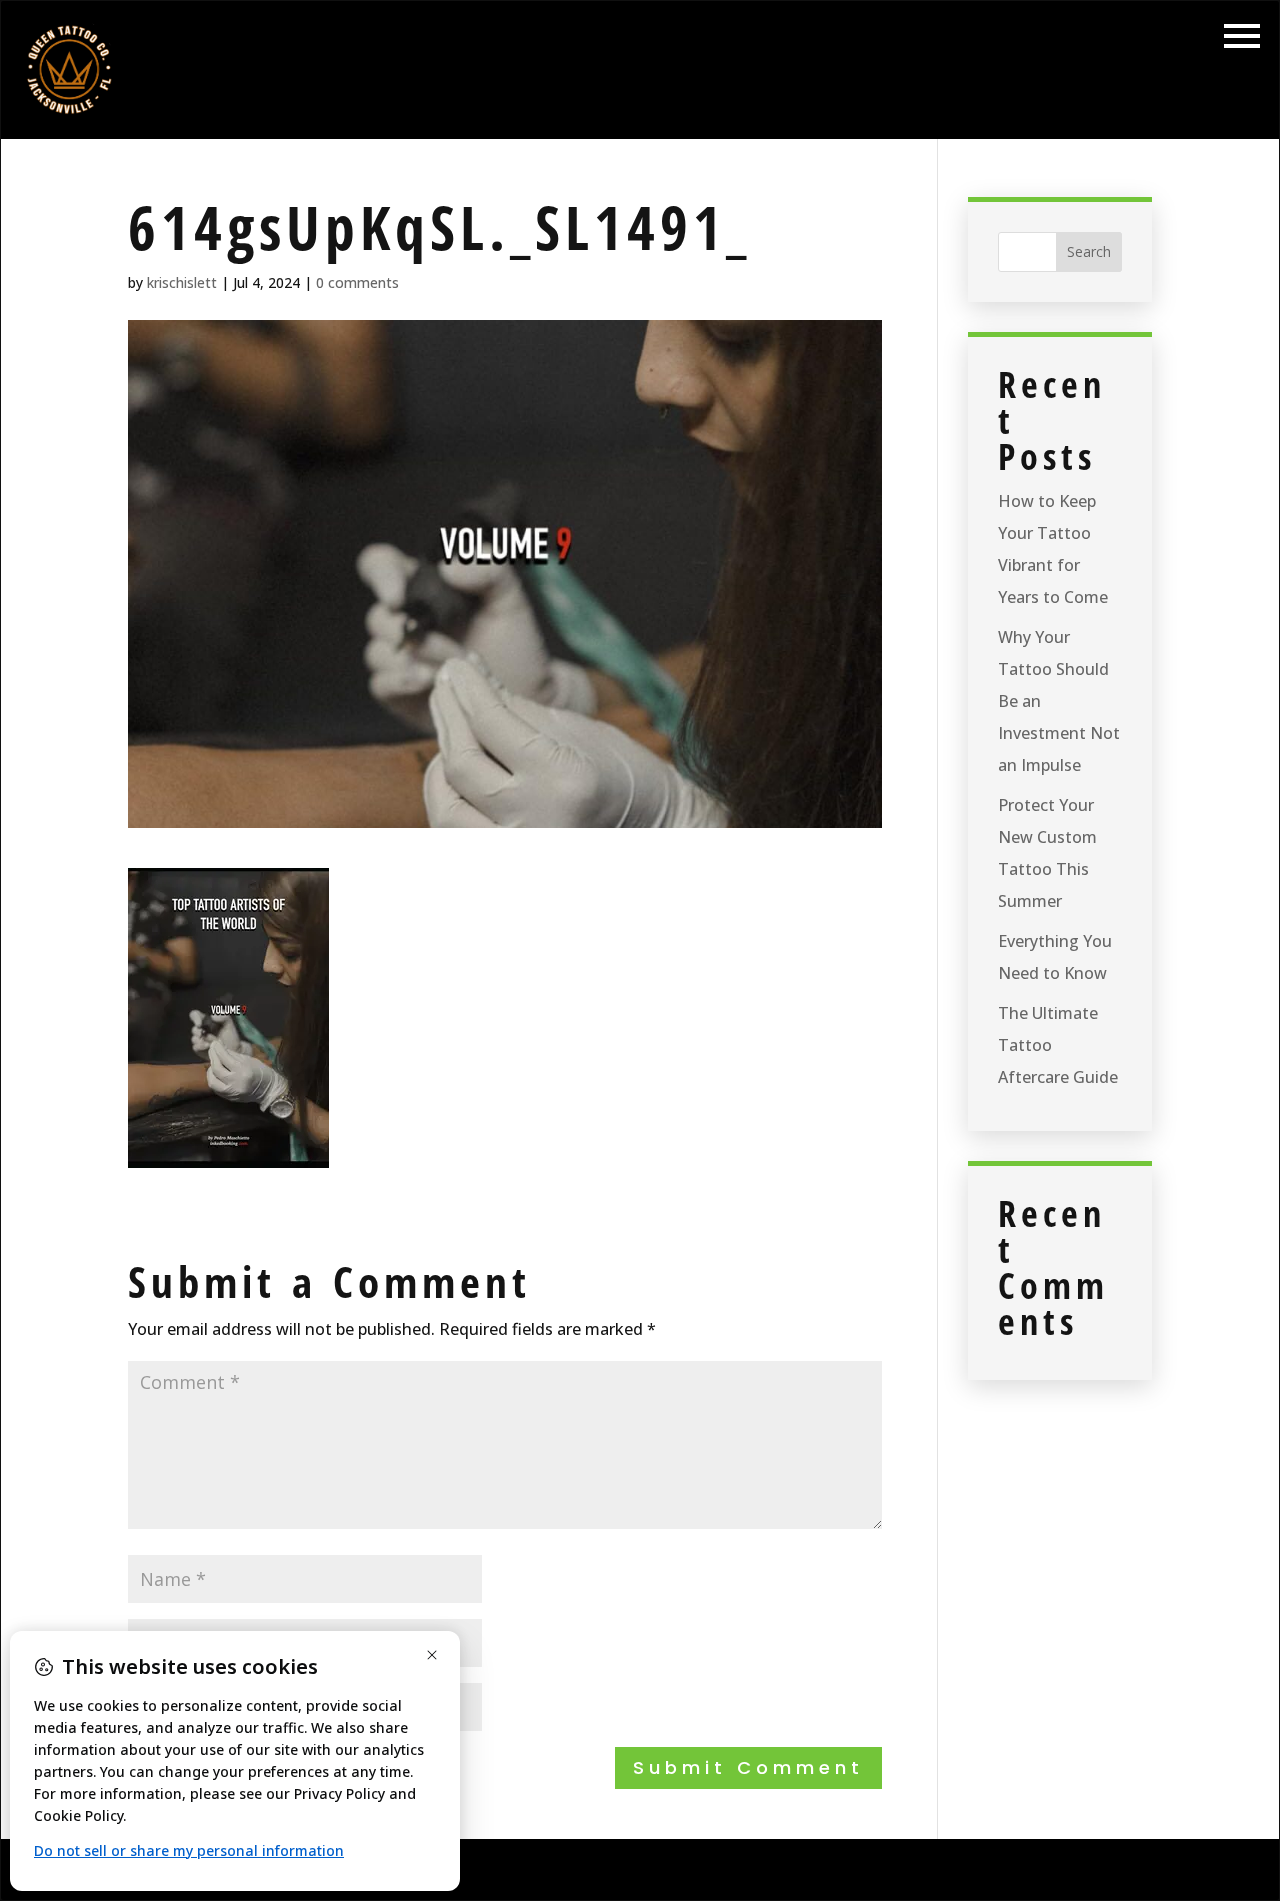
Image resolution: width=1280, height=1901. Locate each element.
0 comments (357, 282)
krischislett (182, 282)
